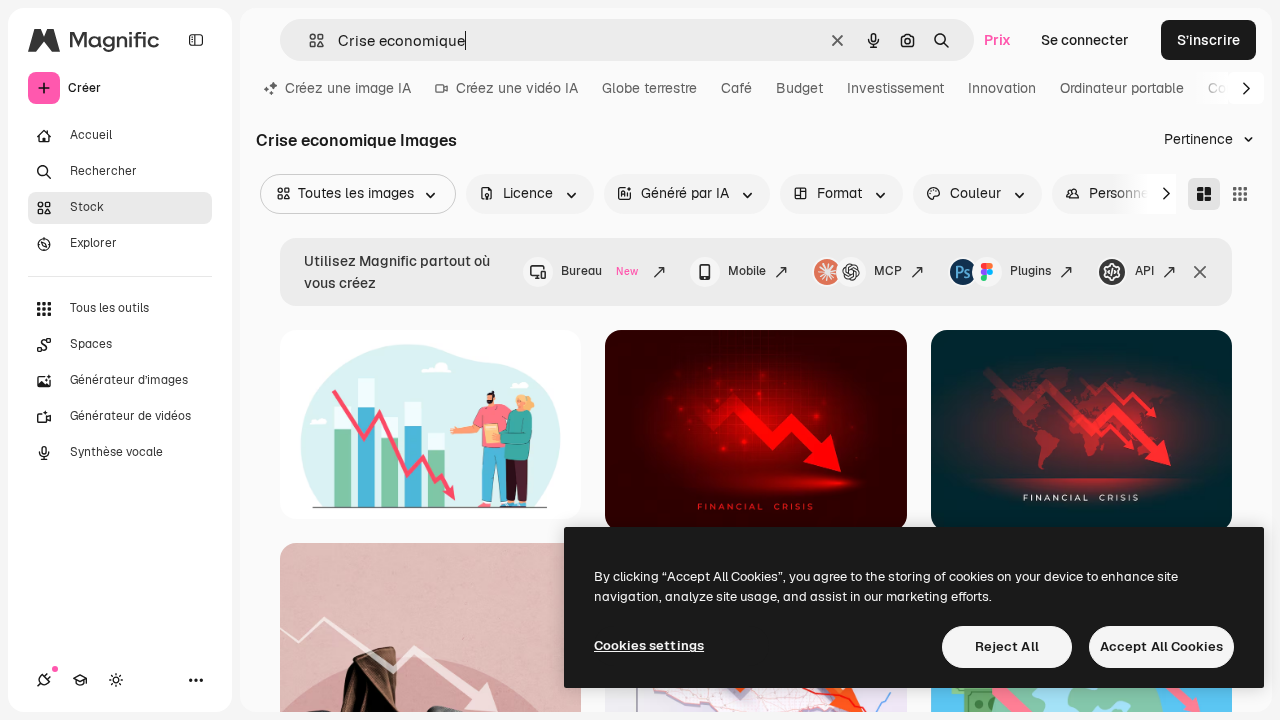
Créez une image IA (348, 88)
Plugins (1030, 271)
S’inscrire (1208, 40)
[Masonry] (1204, 194)
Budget (799, 88)
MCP (888, 271)
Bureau (599, 271)
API (1144, 271)
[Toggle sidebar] (196, 40)
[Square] (1240, 194)
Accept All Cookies (1161, 646)
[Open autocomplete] (308, 40)
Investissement (895, 88)
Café (736, 88)
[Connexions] (44, 680)
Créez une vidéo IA (517, 88)
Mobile (747, 271)
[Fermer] (1200, 272)
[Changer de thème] (116, 680)
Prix (997, 40)
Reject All (1007, 646)
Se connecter (1085, 40)
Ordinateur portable (1122, 88)
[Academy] (80, 680)
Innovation (1002, 88)
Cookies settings (649, 645)
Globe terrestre (649, 88)
